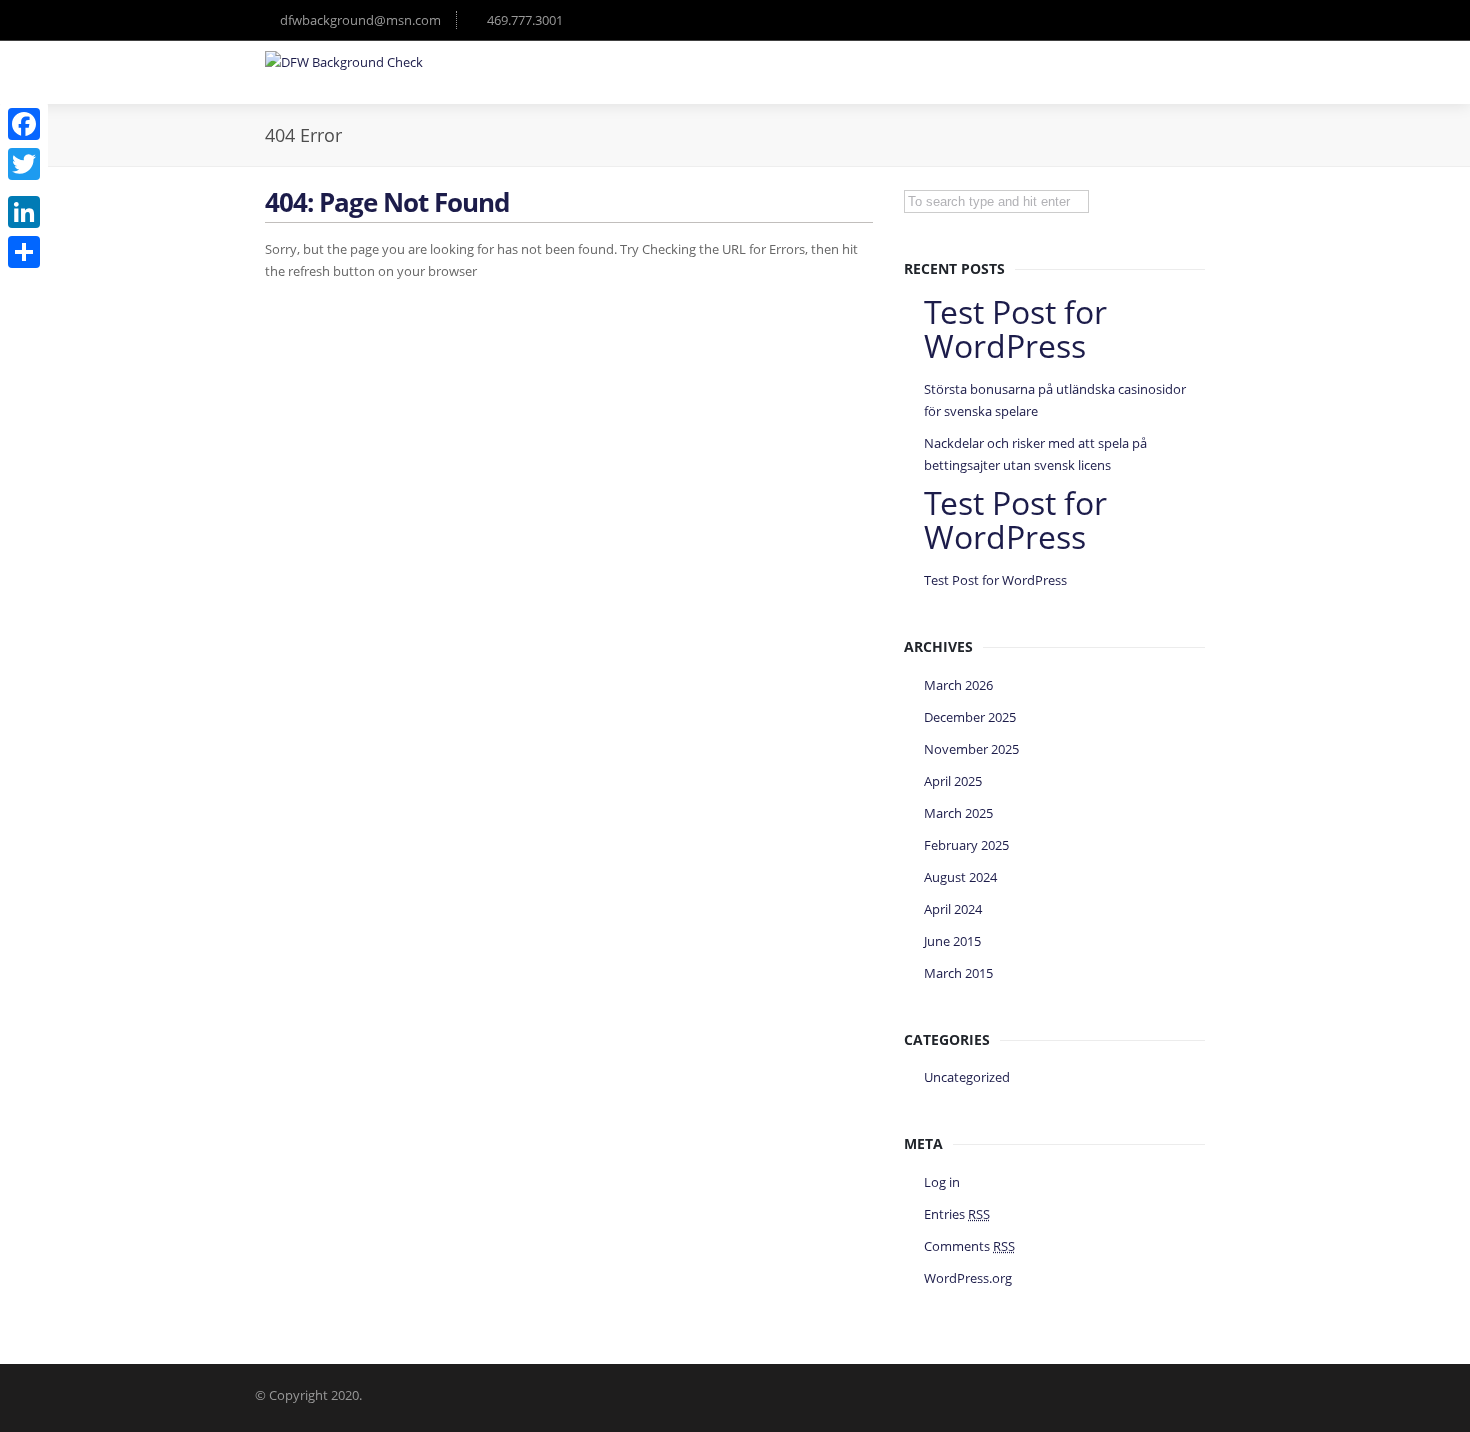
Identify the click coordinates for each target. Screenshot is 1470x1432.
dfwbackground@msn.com (360, 20)
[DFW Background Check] (344, 62)
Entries (957, 1214)
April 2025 (953, 781)
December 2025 (970, 717)
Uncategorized (967, 1077)
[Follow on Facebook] (1145, 20)
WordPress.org (968, 1278)
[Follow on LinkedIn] (1185, 20)
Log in (942, 1182)
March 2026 (958, 685)
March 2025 (958, 813)
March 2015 (958, 973)
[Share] (24, 252)
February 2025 (966, 845)
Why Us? (839, 84)
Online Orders (1051, 84)
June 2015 (952, 941)
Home (760, 84)
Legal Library (937, 84)
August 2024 (960, 877)
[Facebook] (24, 124)
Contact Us (1160, 84)
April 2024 (953, 909)
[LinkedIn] (24, 212)
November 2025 (971, 749)
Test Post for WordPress (995, 580)
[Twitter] (24, 164)
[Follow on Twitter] (1105, 20)
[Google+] (24, 188)
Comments (969, 1246)
